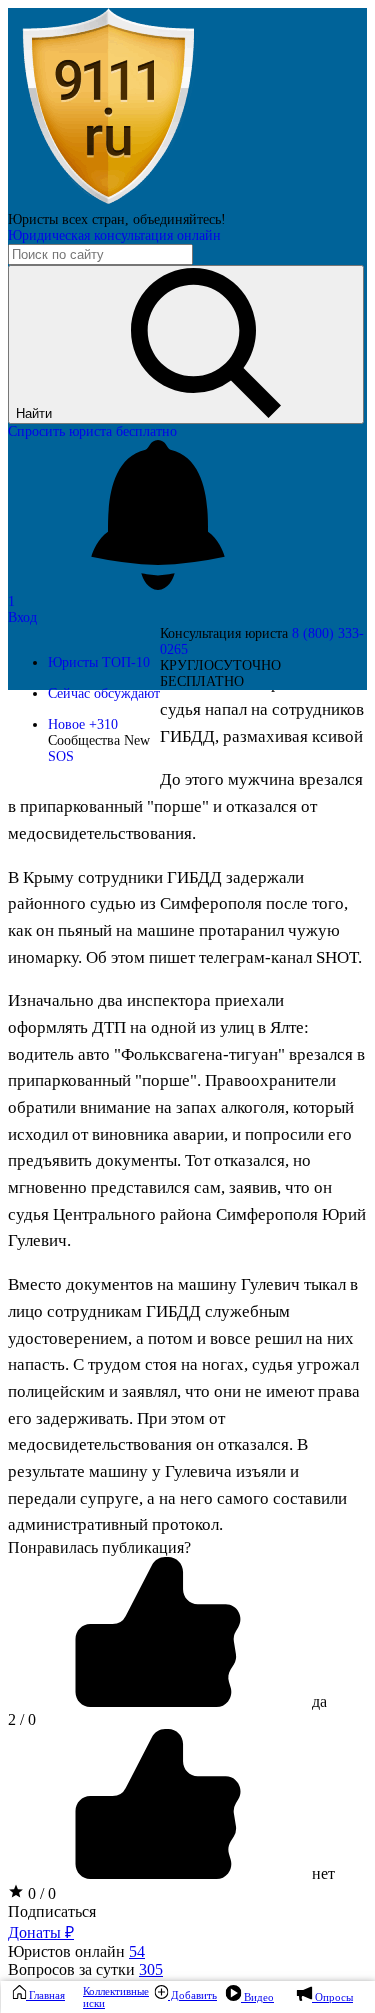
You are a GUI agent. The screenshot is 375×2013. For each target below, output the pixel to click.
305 (151, 1969)
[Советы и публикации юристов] (108, 203)
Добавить (192, 1995)
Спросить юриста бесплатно (92, 431)
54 (137, 1951)
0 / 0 (40, 1893)
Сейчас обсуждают (104, 693)
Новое (83, 724)
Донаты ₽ (41, 1932)
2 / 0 (22, 1719)
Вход (22, 617)
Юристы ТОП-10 (99, 662)
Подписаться (52, 1911)
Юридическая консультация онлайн (114, 235)
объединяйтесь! (179, 219)
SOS (61, 756)
